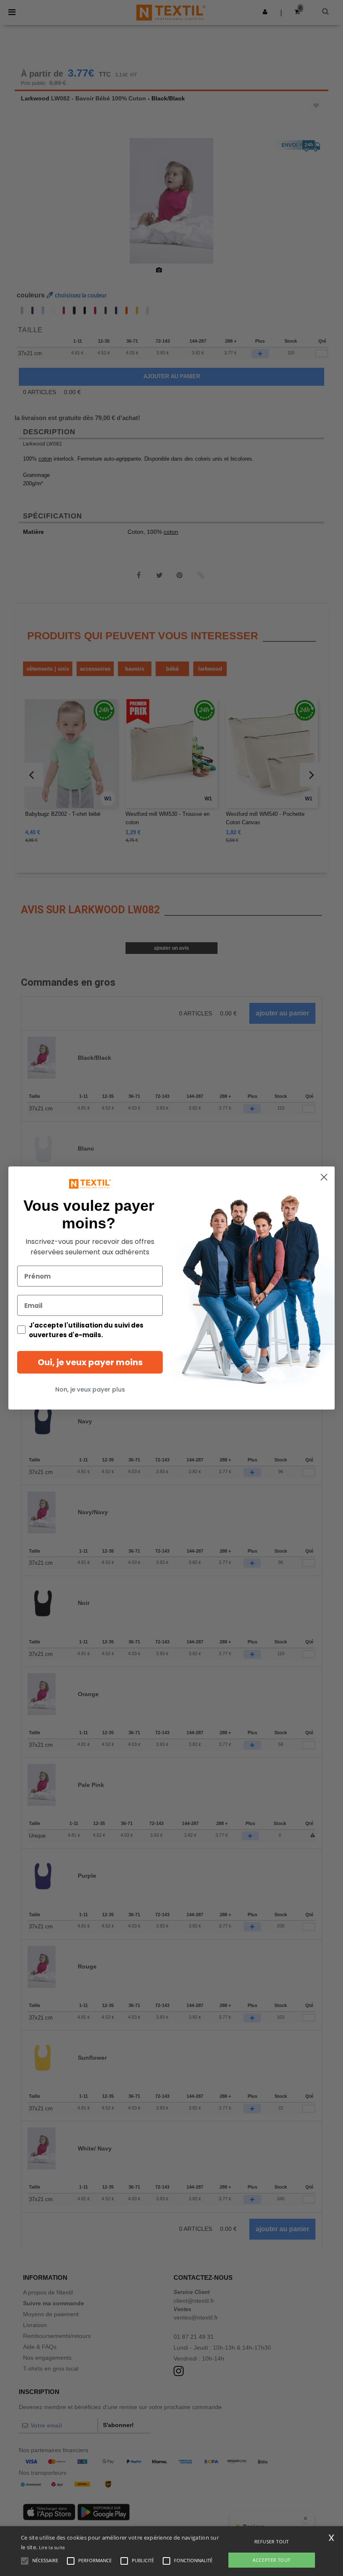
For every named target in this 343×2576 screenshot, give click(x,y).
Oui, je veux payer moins (90, 1362)
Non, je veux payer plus (90, 1389)
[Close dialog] (324, 1177)
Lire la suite (52, 2547)
